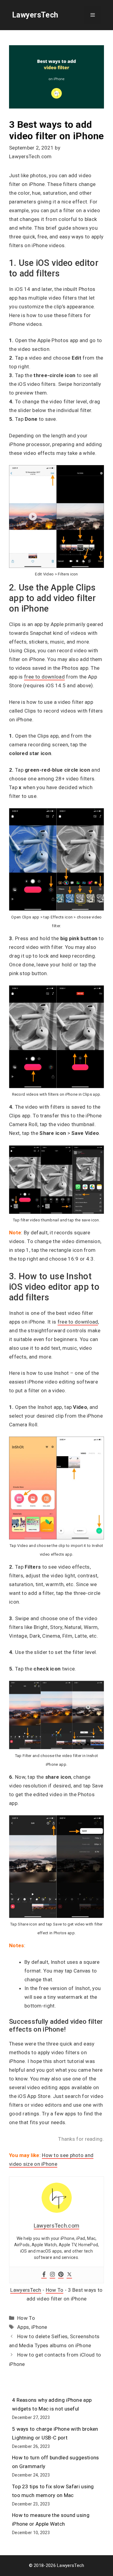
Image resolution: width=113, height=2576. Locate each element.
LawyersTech (35, 15)
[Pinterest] (61, 2275)
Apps (23, 2327)
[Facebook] (44, 2275)
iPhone (39, 2327)
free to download (44, 677)
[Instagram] (52, 2275)
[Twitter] (69, 2275)
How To (55, 2290)
